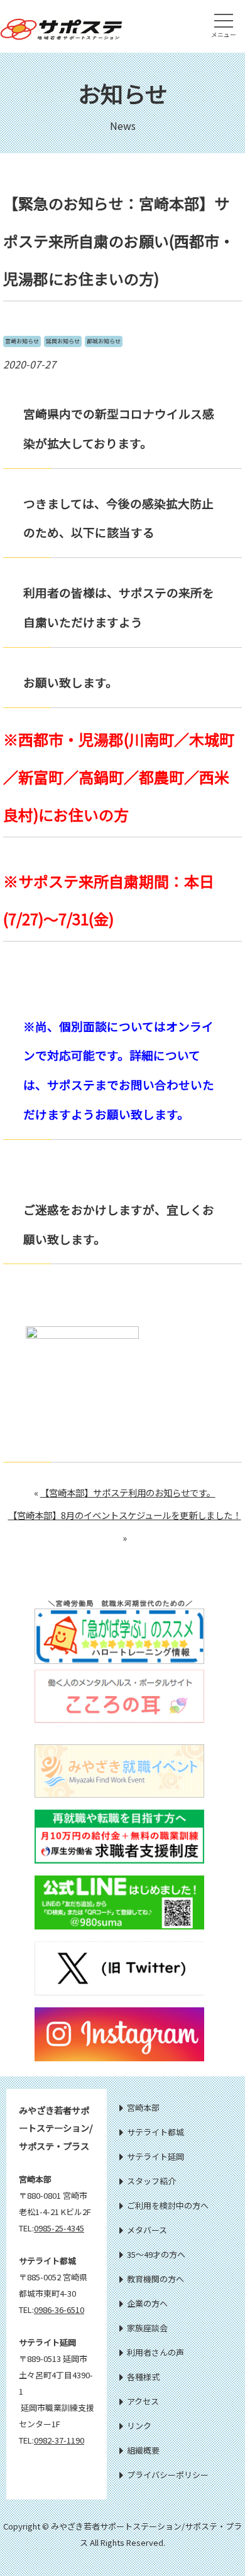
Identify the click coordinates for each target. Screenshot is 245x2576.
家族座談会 (147, 2328)
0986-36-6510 (59, 2310)
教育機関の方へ (155, 2279)
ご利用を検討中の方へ (168, 2205)
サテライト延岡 (155, 2156)
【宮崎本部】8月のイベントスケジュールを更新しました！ (125, 1515)
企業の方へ (147, 2303)
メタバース (147, 2230)
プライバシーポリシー (168, 2475)
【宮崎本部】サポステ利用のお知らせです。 (128, 1492)
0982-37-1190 (59, 2440)
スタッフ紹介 (151, 2181)
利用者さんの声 (155, 2352)
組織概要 (143, 2450)
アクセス (143, 2401)
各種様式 (143, 2377)
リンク (139, 2426)
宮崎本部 (143, 2107)
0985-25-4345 (59, 2228)
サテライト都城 (155, 2132)
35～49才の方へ (156, 2254)
